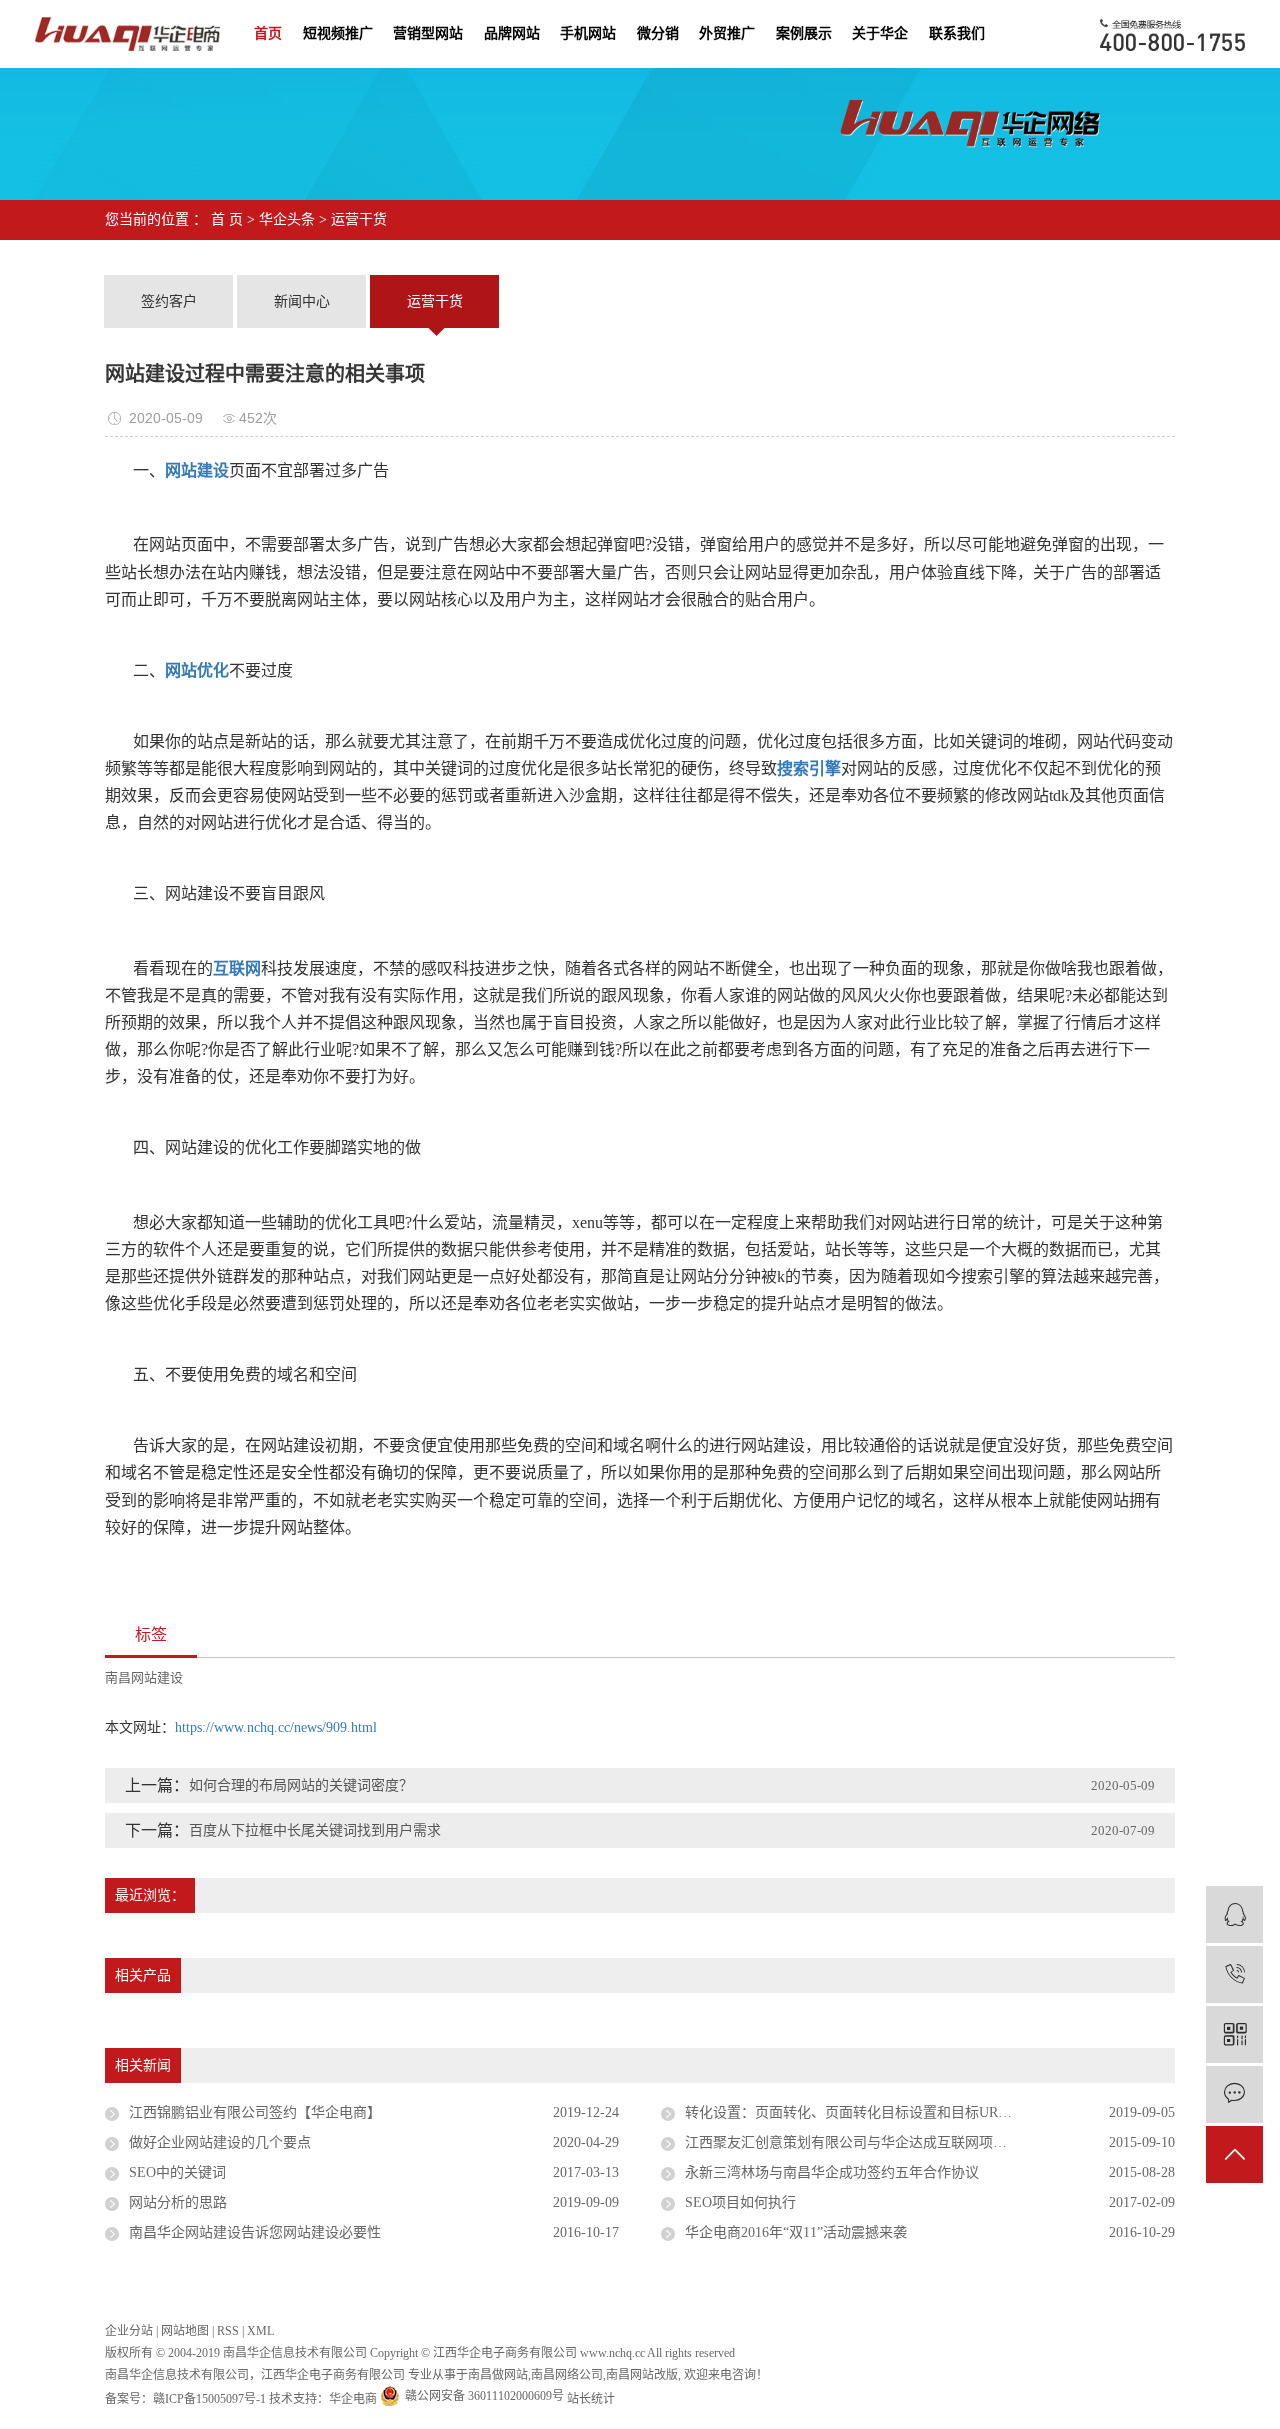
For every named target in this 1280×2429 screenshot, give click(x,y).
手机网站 (588, 33)
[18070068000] (1234, 1974)
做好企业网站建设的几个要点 (220, 2142)
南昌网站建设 (144, 1677)
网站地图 (185, 2331)
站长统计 (591, 2399)
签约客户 (169, 301)
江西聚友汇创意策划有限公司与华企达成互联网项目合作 (860, 2142)
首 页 (227, 219)
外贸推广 (727, 33)
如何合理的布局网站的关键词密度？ (301, 1785)
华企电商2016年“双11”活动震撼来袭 (796, 2232)
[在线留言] (1234, 2094)
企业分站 (129, 2331)
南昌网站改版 (642, 2375)
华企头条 (287, 219)
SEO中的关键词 (177, 2172)
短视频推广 (338, 33)
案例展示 (804, 33)
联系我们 (957, 33)
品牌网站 (512, 33)
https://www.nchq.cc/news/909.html (276, 1727)
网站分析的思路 (178, 2202)
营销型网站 (428, 33)
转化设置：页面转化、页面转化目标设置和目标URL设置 (860, 2112)
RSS (228, 2331)
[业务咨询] (1234, 1914)
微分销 (658, 33)
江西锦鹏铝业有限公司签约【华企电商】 (255, 2112)
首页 (268, 33)
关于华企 (880, 33)
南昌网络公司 (567, 2375)
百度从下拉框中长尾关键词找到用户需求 (315, 1830)
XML (260, 2331)
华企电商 (353, 2399)
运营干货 (359, 219)
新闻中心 (302, 301)
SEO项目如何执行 (740, 2202)
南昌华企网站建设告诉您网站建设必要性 (255, 2232)
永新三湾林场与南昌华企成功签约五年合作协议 (832, 2172)
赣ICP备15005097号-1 (209, 2399)
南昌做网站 (498, 2375)
